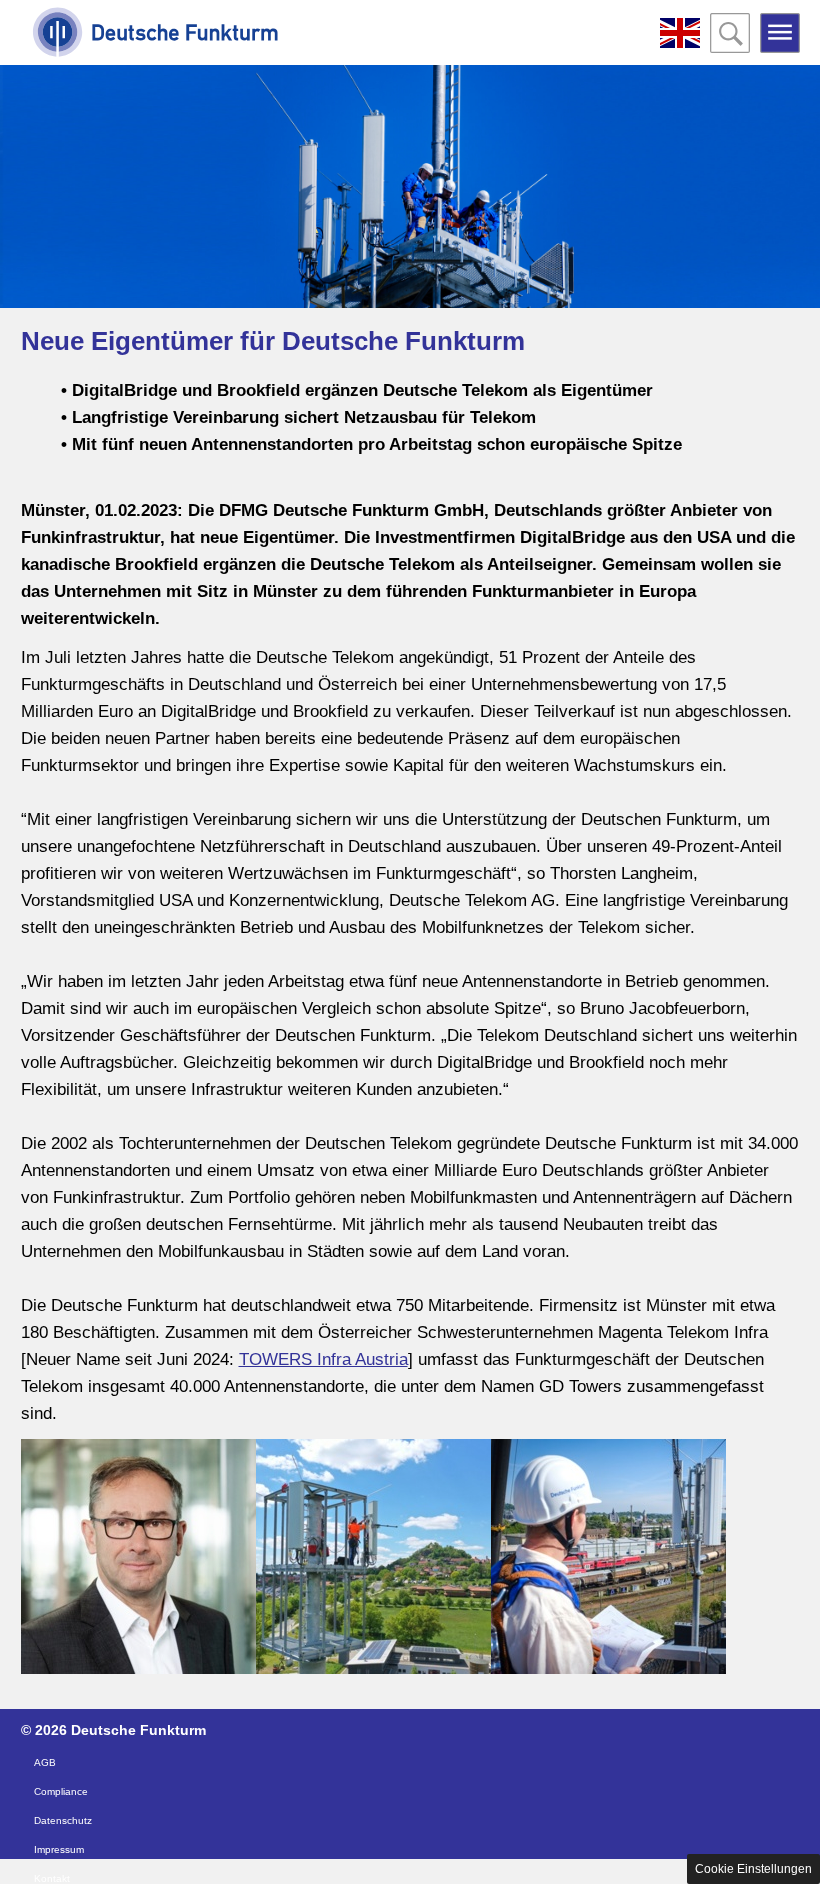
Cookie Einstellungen (753, 1869)
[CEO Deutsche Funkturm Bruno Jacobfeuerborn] (138, 1556)
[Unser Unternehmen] (156, 36)
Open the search (730, 33)
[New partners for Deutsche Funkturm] (680, 33)
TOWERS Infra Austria (323, 1359)
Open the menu (780, 33)
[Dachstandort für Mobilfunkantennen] (608, 1556)
